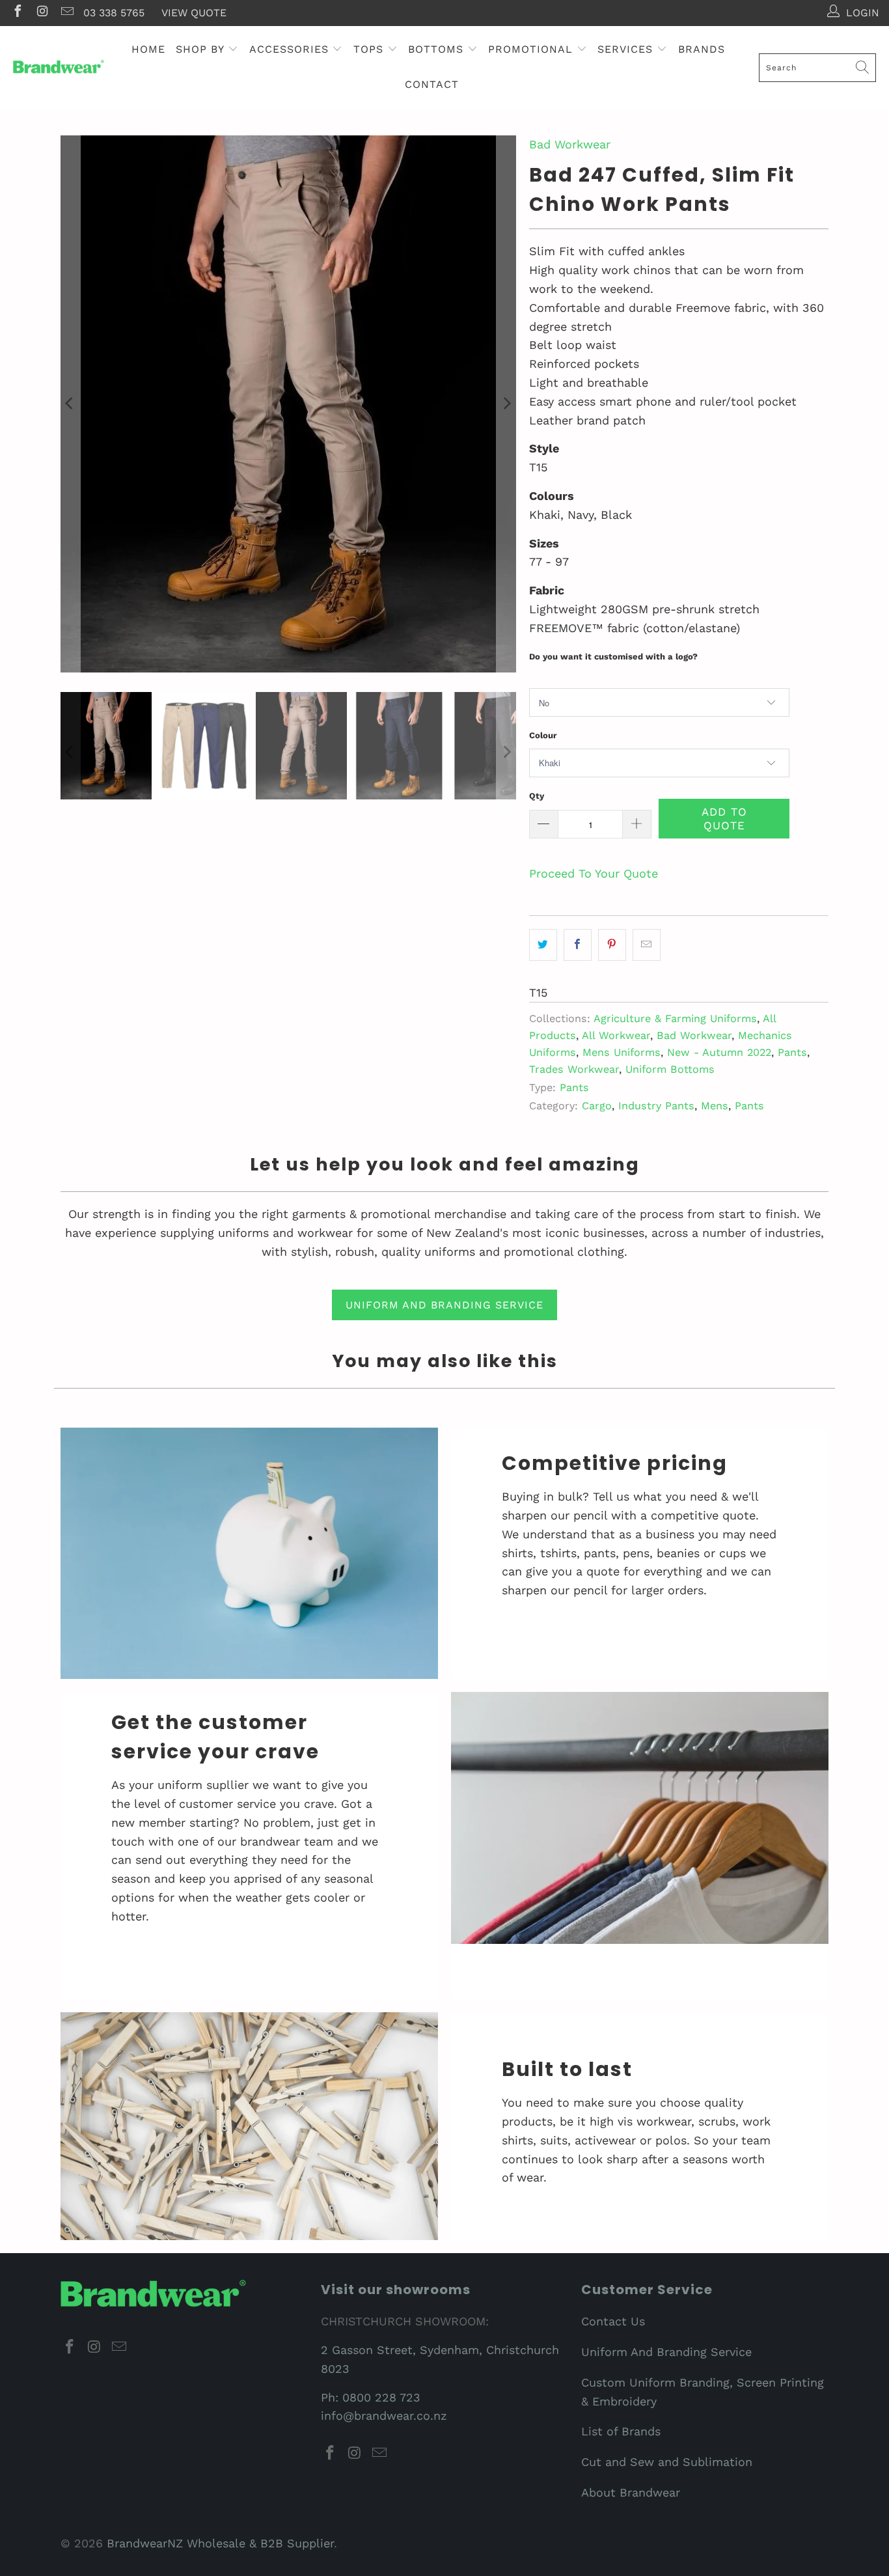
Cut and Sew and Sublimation (667, 2462)
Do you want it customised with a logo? (613, 657)
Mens (715, 1106)
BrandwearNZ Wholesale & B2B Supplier (220, 2543)
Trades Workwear (574, 1069)
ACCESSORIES (291, 49)
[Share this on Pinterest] (612, 945)
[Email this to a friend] (647, 945)
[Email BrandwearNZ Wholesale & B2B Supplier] (66, 13)
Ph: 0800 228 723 (371, 2397)
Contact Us (613, 2321)
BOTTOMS (438, 49)
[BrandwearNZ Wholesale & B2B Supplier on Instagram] (42, 13)
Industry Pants (656, 1106)
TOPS (370, 49)
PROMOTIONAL (532, 49)
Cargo (597, 1106)
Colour (543, 735)
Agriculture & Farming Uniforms (675, 1018)
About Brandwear (631, 2492)
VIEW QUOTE (194, 13)
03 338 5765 (114, 13)
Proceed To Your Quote (594, 873)
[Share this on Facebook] (578, 945)
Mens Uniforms (622, 1052)
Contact (432, 84)
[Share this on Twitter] (543, 945)
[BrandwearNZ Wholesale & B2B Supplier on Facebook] (17, 13)
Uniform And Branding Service (666, 2352)
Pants (792, 1052)
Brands (702, 49)
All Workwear (616, 1035)
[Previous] (70, 404)
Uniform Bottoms (670, 1069)
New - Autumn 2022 (719, 1052)
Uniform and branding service (444, 1305)
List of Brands (621, 2431)
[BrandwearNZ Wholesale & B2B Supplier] (59, 67)
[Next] (506, 404)
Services (627, 49)
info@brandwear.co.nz (384, 2416)
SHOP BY (202, 49)
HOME (148, 49)
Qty (537, 796)
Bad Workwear (570, 144)
